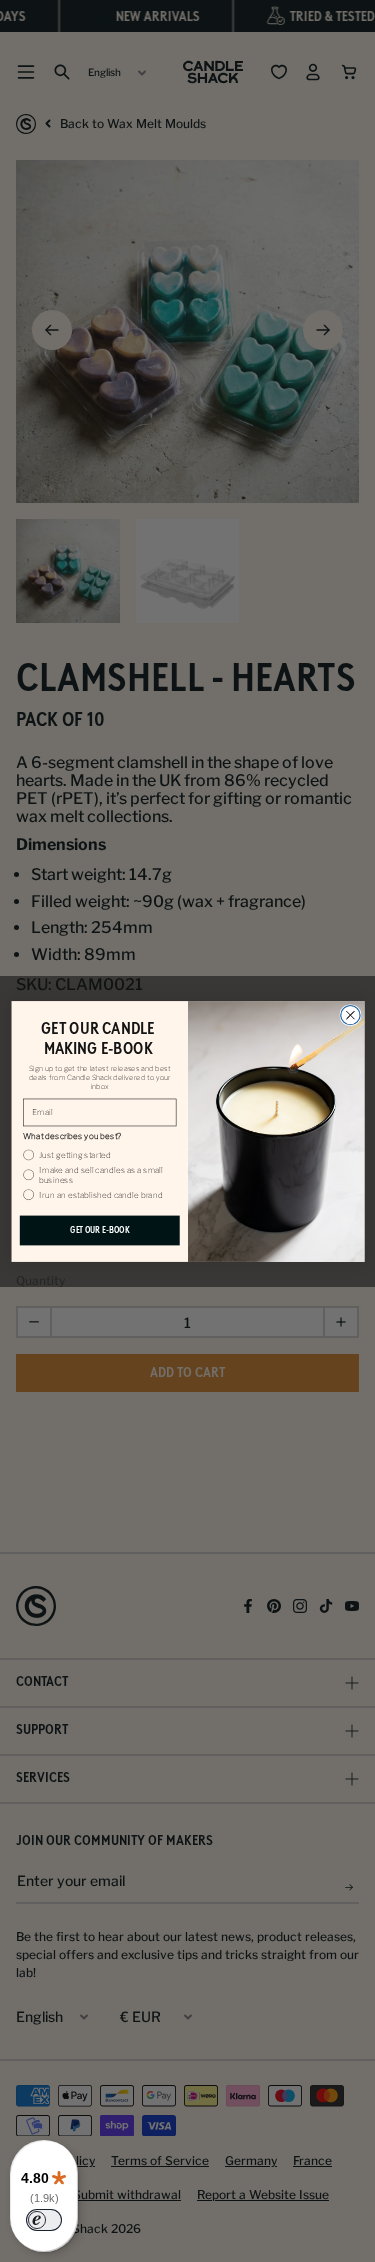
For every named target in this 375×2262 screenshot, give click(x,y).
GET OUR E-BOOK (99, 1229)
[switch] (44, 2220)
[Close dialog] (349, 1014)
